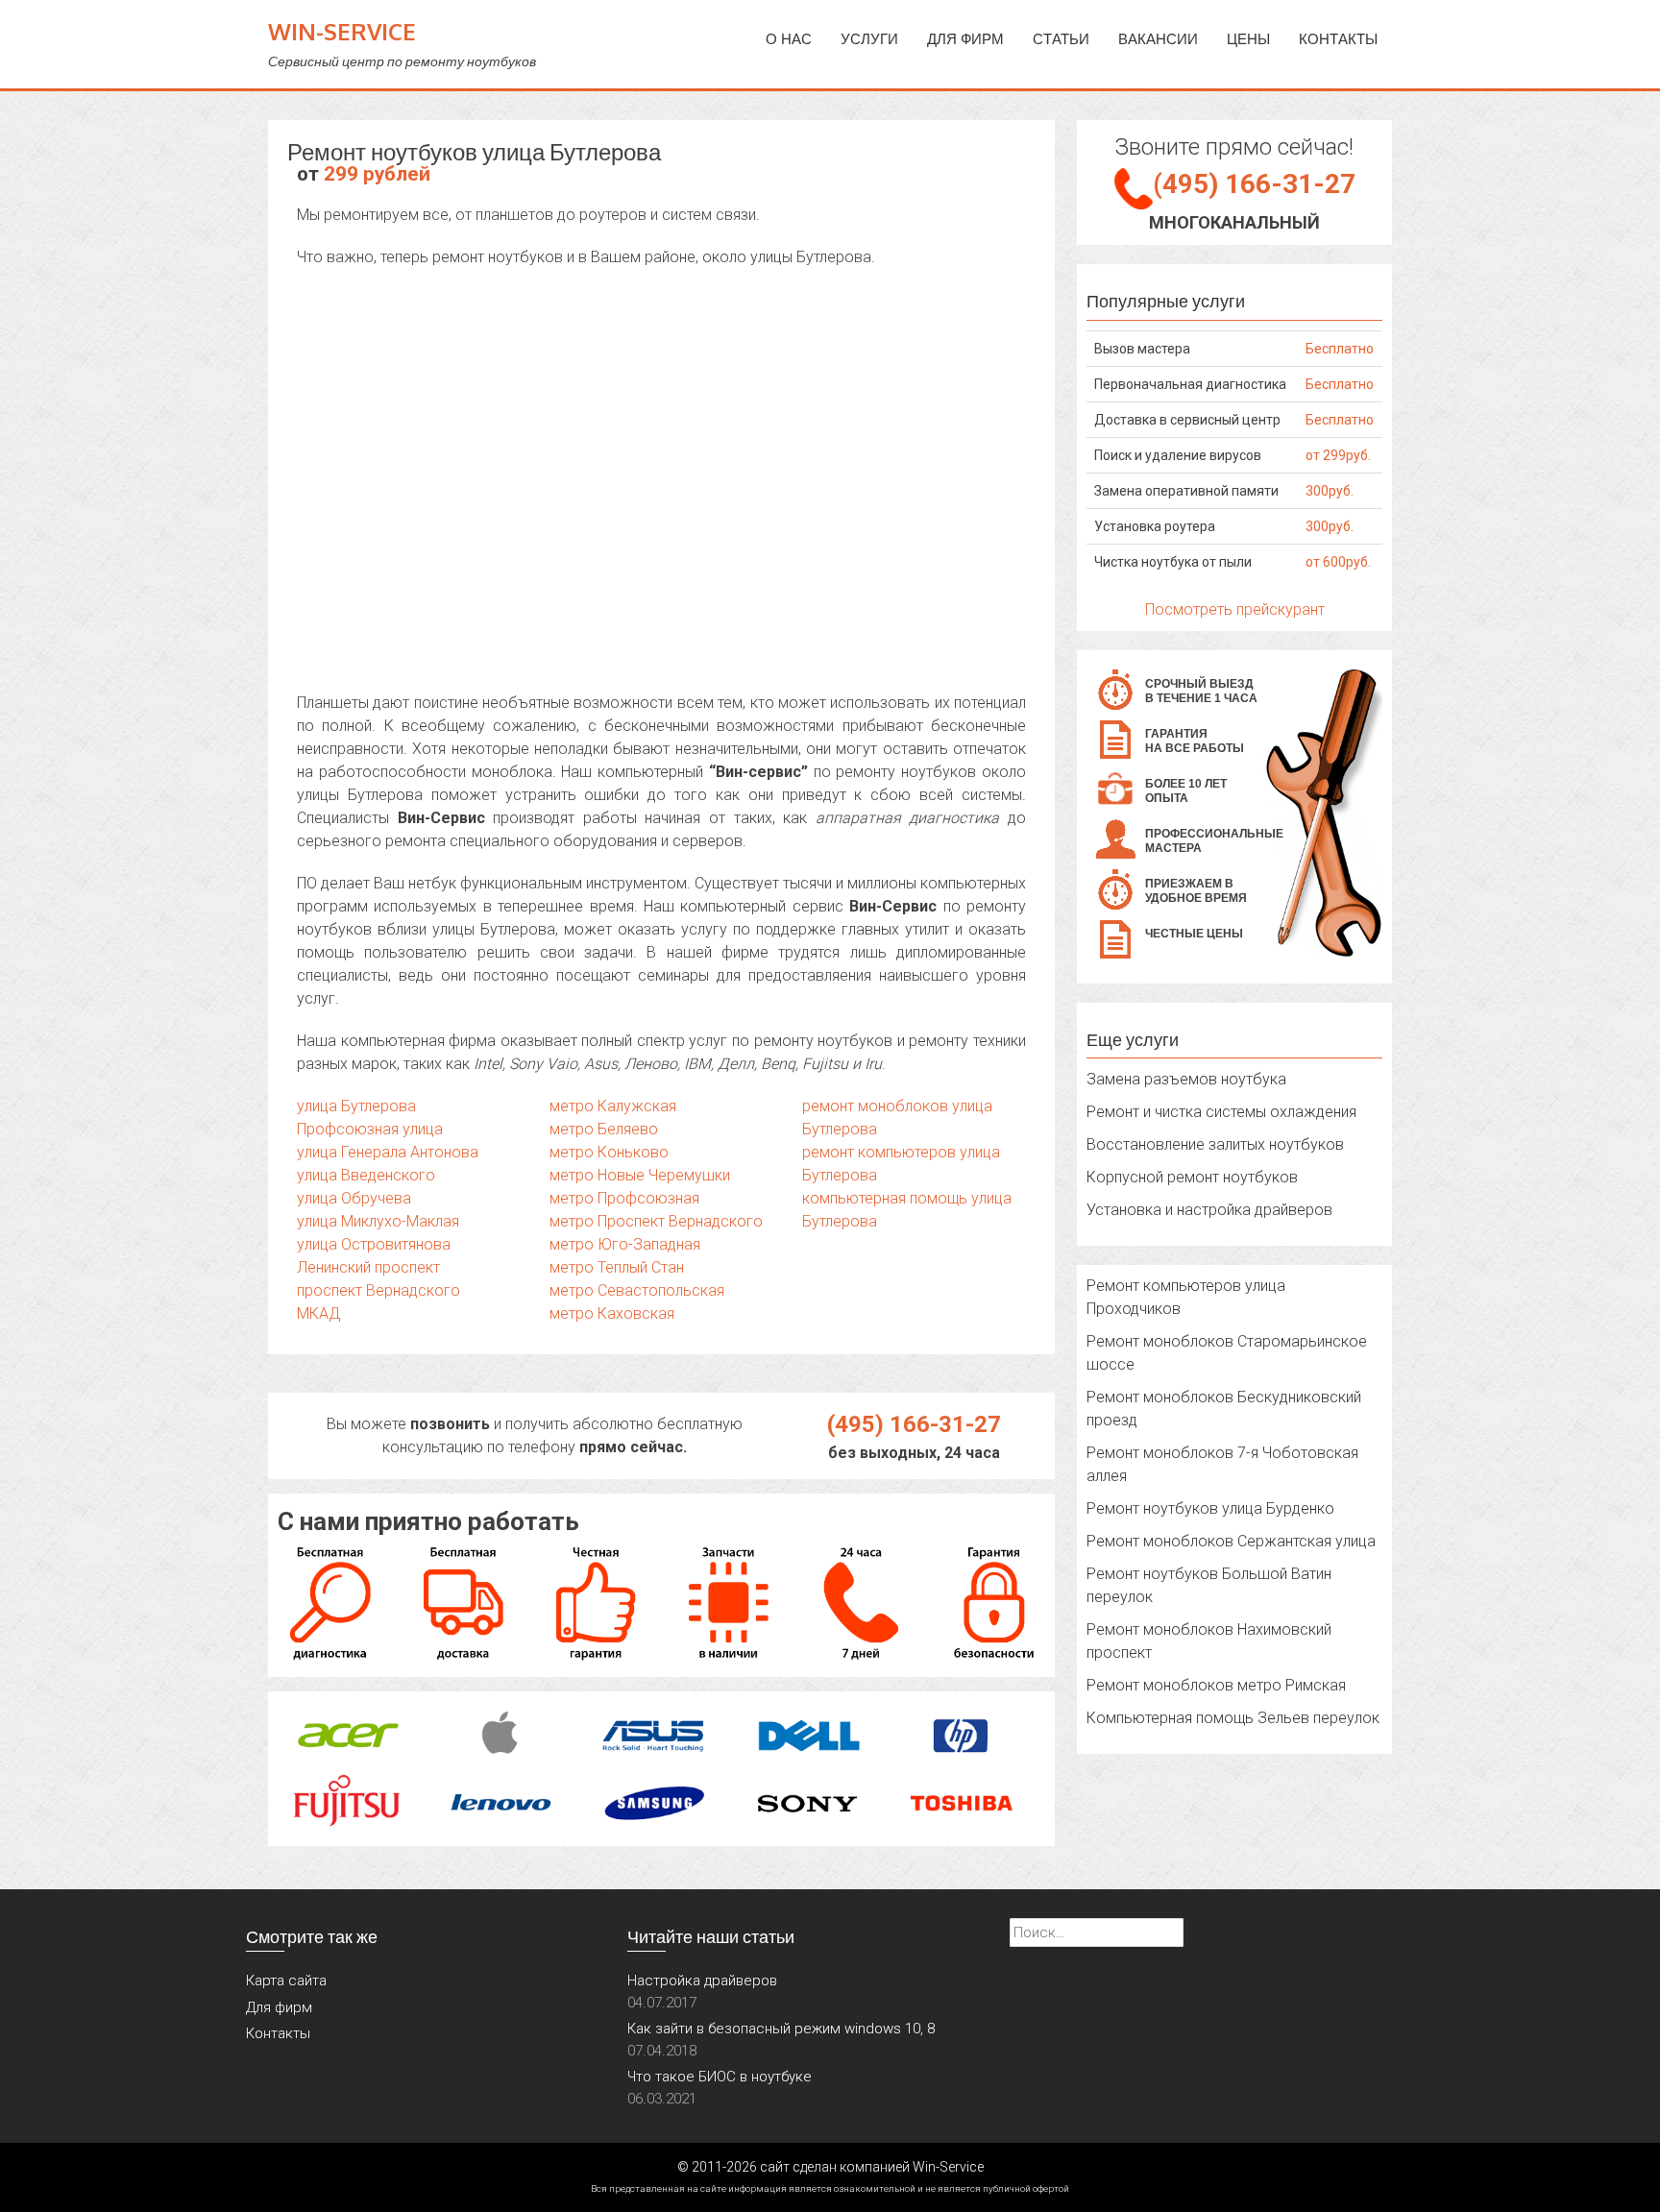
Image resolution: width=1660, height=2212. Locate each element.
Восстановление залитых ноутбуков (1215, 1144)
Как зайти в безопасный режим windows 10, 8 (781, 2029)
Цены (1248, 39)
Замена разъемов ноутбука (1186, 1079)
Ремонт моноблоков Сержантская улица (1231, 1541)
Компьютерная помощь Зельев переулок (1233, 1718)
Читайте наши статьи (711, 1936)
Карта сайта (286, 1981)
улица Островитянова (374, 1244)
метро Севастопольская (637, 1290)
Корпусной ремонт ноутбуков (1192, 1177)
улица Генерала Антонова (388, 1152)
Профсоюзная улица (370, 1129)
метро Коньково (609, 1152)
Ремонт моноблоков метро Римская (1216, 1685)
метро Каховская (612, 1313)
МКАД (319, 1313)
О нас (789, 39)
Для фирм (279, 2007)
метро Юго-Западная (625, 1244)
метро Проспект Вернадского (656, 1221)
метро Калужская (613, 1106)
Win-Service (342, 31)
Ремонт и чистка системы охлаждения (1221, 1112)
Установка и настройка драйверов (1209, 1210)
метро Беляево (604, 1129)
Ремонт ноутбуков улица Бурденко (1210, 1508)
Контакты (1338, 39)
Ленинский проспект (368, 1267)
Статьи (1061, 39)
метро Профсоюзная (624, 1198)
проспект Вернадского (378, 1290)
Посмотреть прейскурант (1235, 609)
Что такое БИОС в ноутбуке (720, 2077)
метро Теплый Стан (617, 1267)
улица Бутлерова (356, 1106)
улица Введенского (366, 1175)
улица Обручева (354, 1198)
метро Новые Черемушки (640, 1175)
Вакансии (1158, 39)
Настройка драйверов (702, 1981)
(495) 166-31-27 (914, 1424)
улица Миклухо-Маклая (378, 1221)
